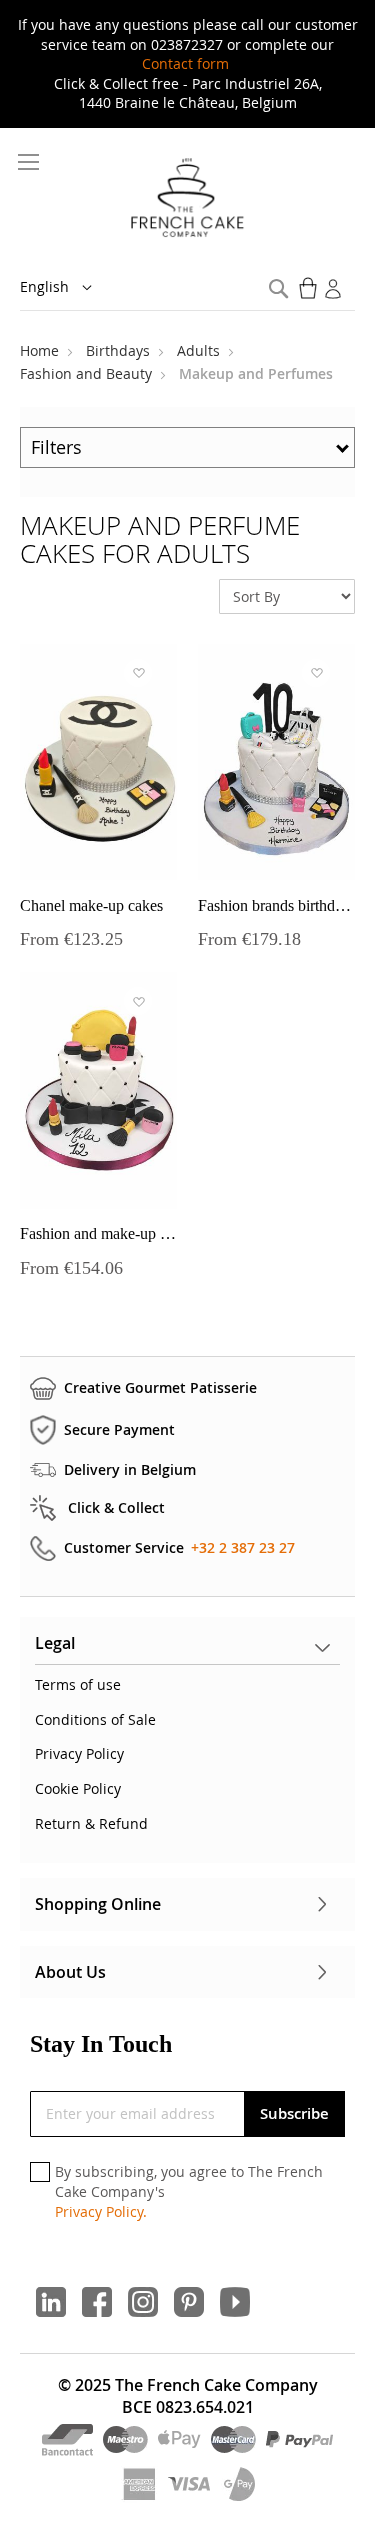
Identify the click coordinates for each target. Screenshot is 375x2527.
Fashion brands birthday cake (276, 905)
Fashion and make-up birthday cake (98, 1233)
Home (41, 350)
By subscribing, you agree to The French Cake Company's (189, 2191)
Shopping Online (98, 1904)
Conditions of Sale (95, 1719)
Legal (55, 1643)
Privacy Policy (79, 1753)
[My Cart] (310, 288)
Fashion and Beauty (88, 373)
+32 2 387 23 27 (243, 1547)
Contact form (185, 63)
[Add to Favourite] (138, 673)
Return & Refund (91, 1823)
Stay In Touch (101, 2044)
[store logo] (187, 199)
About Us (70, 1972)
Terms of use (78, 1684)
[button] (70, 288)
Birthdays (120, 350)
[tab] (187, 1648)
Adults (200, 350)
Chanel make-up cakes (91, 905)
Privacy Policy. (101, 2211)
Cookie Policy (78, 1788)
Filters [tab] (56, 447)
